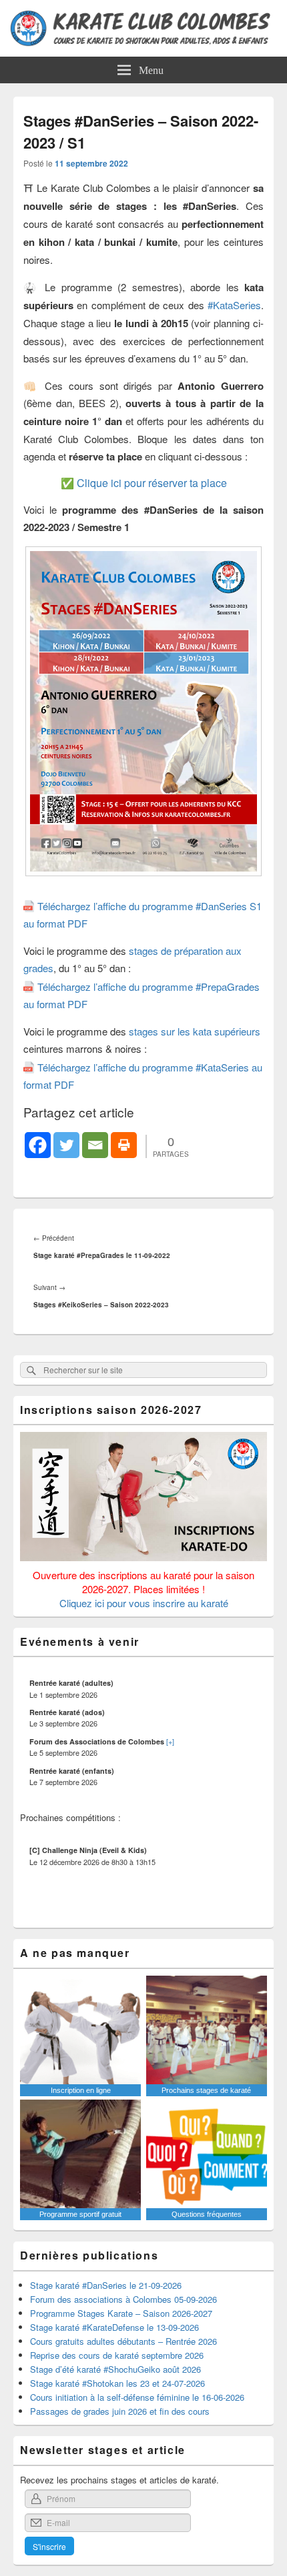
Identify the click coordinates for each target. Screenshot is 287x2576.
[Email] (95, 1145)
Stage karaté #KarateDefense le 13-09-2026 (114, 2327)
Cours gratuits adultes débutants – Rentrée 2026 (123, 2341)
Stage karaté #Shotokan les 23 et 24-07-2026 (117, 2383)
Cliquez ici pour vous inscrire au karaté (144, 1603)
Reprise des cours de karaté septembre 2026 (117, 2355)
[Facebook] (38, 1145)
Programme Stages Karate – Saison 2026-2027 (121, 2313)
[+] (170, 1741)
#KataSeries (234, 305)
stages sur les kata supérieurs (195, 1031)
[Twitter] (66, 1145)
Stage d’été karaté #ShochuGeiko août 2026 (115, 2369)
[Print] (124, 1145)
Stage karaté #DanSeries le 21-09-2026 (106, 2285)
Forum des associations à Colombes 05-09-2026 (123, 2299)
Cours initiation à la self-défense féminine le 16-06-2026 (137, 2397)
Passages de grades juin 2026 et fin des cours (120, 2411)
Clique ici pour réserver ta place (152, 483)
